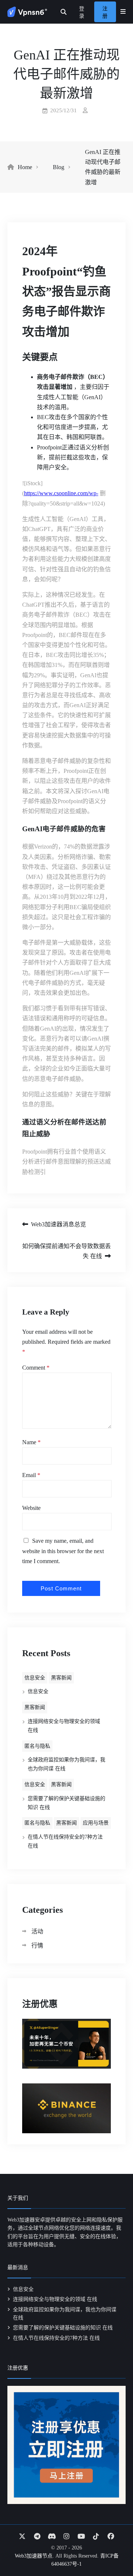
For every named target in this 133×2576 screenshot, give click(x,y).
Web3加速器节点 (34, 2556)
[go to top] (113, 2549)
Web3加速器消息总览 (59, 1224)
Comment (36, 1368)
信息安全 (35, 1678)
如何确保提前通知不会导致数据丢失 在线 (66, 1251)
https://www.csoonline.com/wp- (61, 493)
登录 (82, 12)
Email (31, 1475)
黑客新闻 (61, 1678)
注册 (105, 12)
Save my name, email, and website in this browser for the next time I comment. (63, 1551)
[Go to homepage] (27, 12)
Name (31, 1442)
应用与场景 (96, 1823)
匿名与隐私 (37, 1746)
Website (31, 1508)
